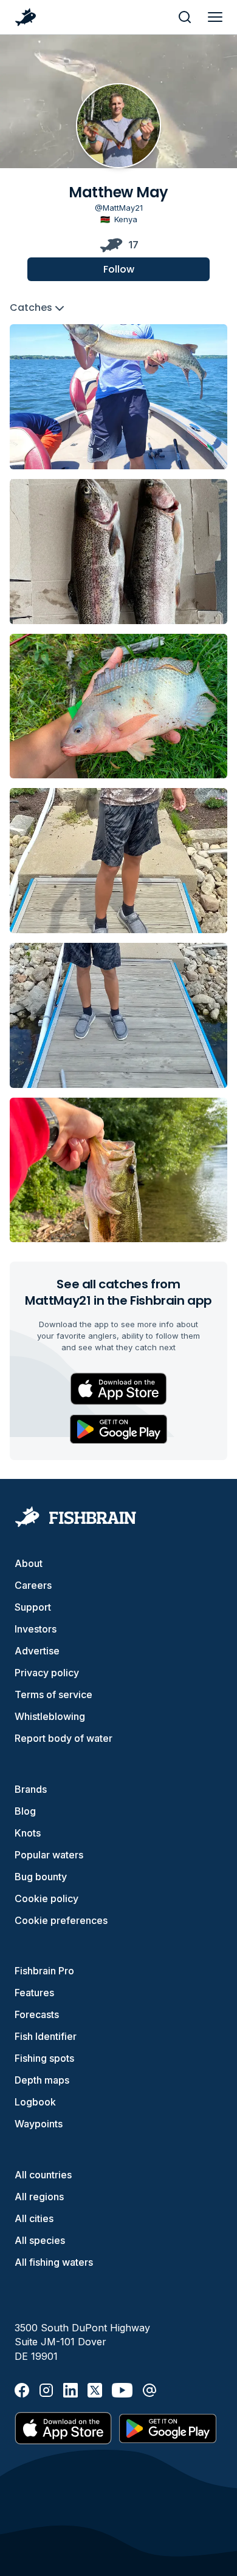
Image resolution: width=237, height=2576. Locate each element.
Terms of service (53, 1694)
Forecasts (37, 2014)
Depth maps (42, 2080)
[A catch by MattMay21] (118, 397)
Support (33, 1607)
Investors (36, 1629)
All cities (34, 2218)
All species (40, 2240)
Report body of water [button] (64, 1738)
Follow (119, 269)
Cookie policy (46, 1898)
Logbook (35, 2102)
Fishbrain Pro (44, 1971)
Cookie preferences (61, 1920)
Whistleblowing (50, 1716)
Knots (28, 1833)
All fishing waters (54, 2262)
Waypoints (39, 2124)
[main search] (185, 17)
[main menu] (215, 17)
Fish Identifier (46, 2036)
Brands (31, 1789)
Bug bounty (41, 1877)
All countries (43, 2175)
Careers (33, 1585)
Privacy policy (47, 1673)
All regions (39, 2197)
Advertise (37, 1651)
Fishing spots (44, 2058)
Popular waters (49, 1855)
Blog (25, 1811)
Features (34, 1993)
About (29, 1563)
